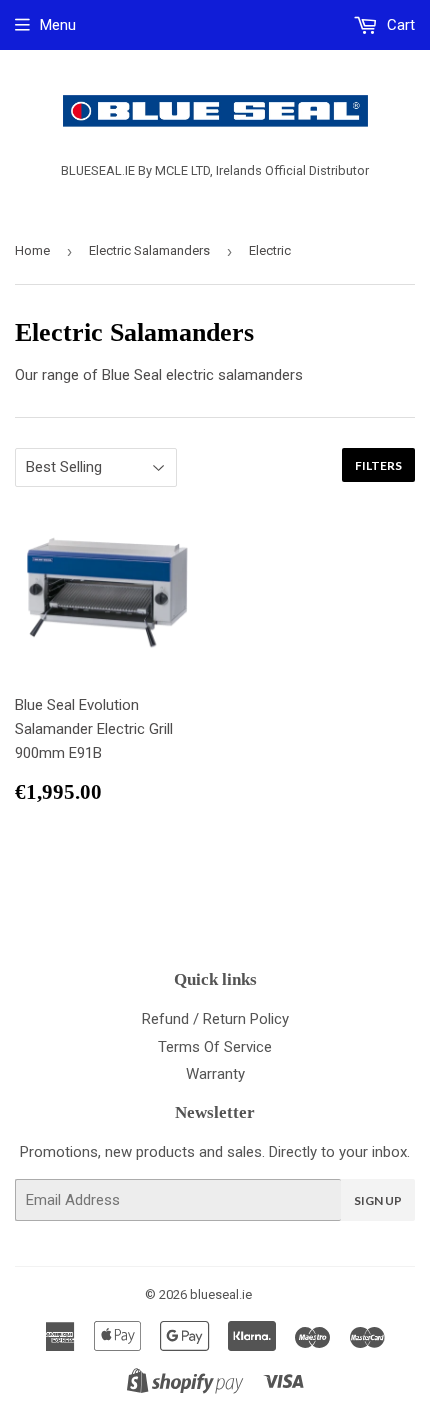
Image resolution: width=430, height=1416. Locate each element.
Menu (58, 25)
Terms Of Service (215, 1047)
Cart (399, 25)
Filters (378, 465)
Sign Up (378, 1200)
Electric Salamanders (149, 250)
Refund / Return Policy (215, 1019)
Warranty (215, 1074)
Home (32, 250)
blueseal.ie (221, 1294)
